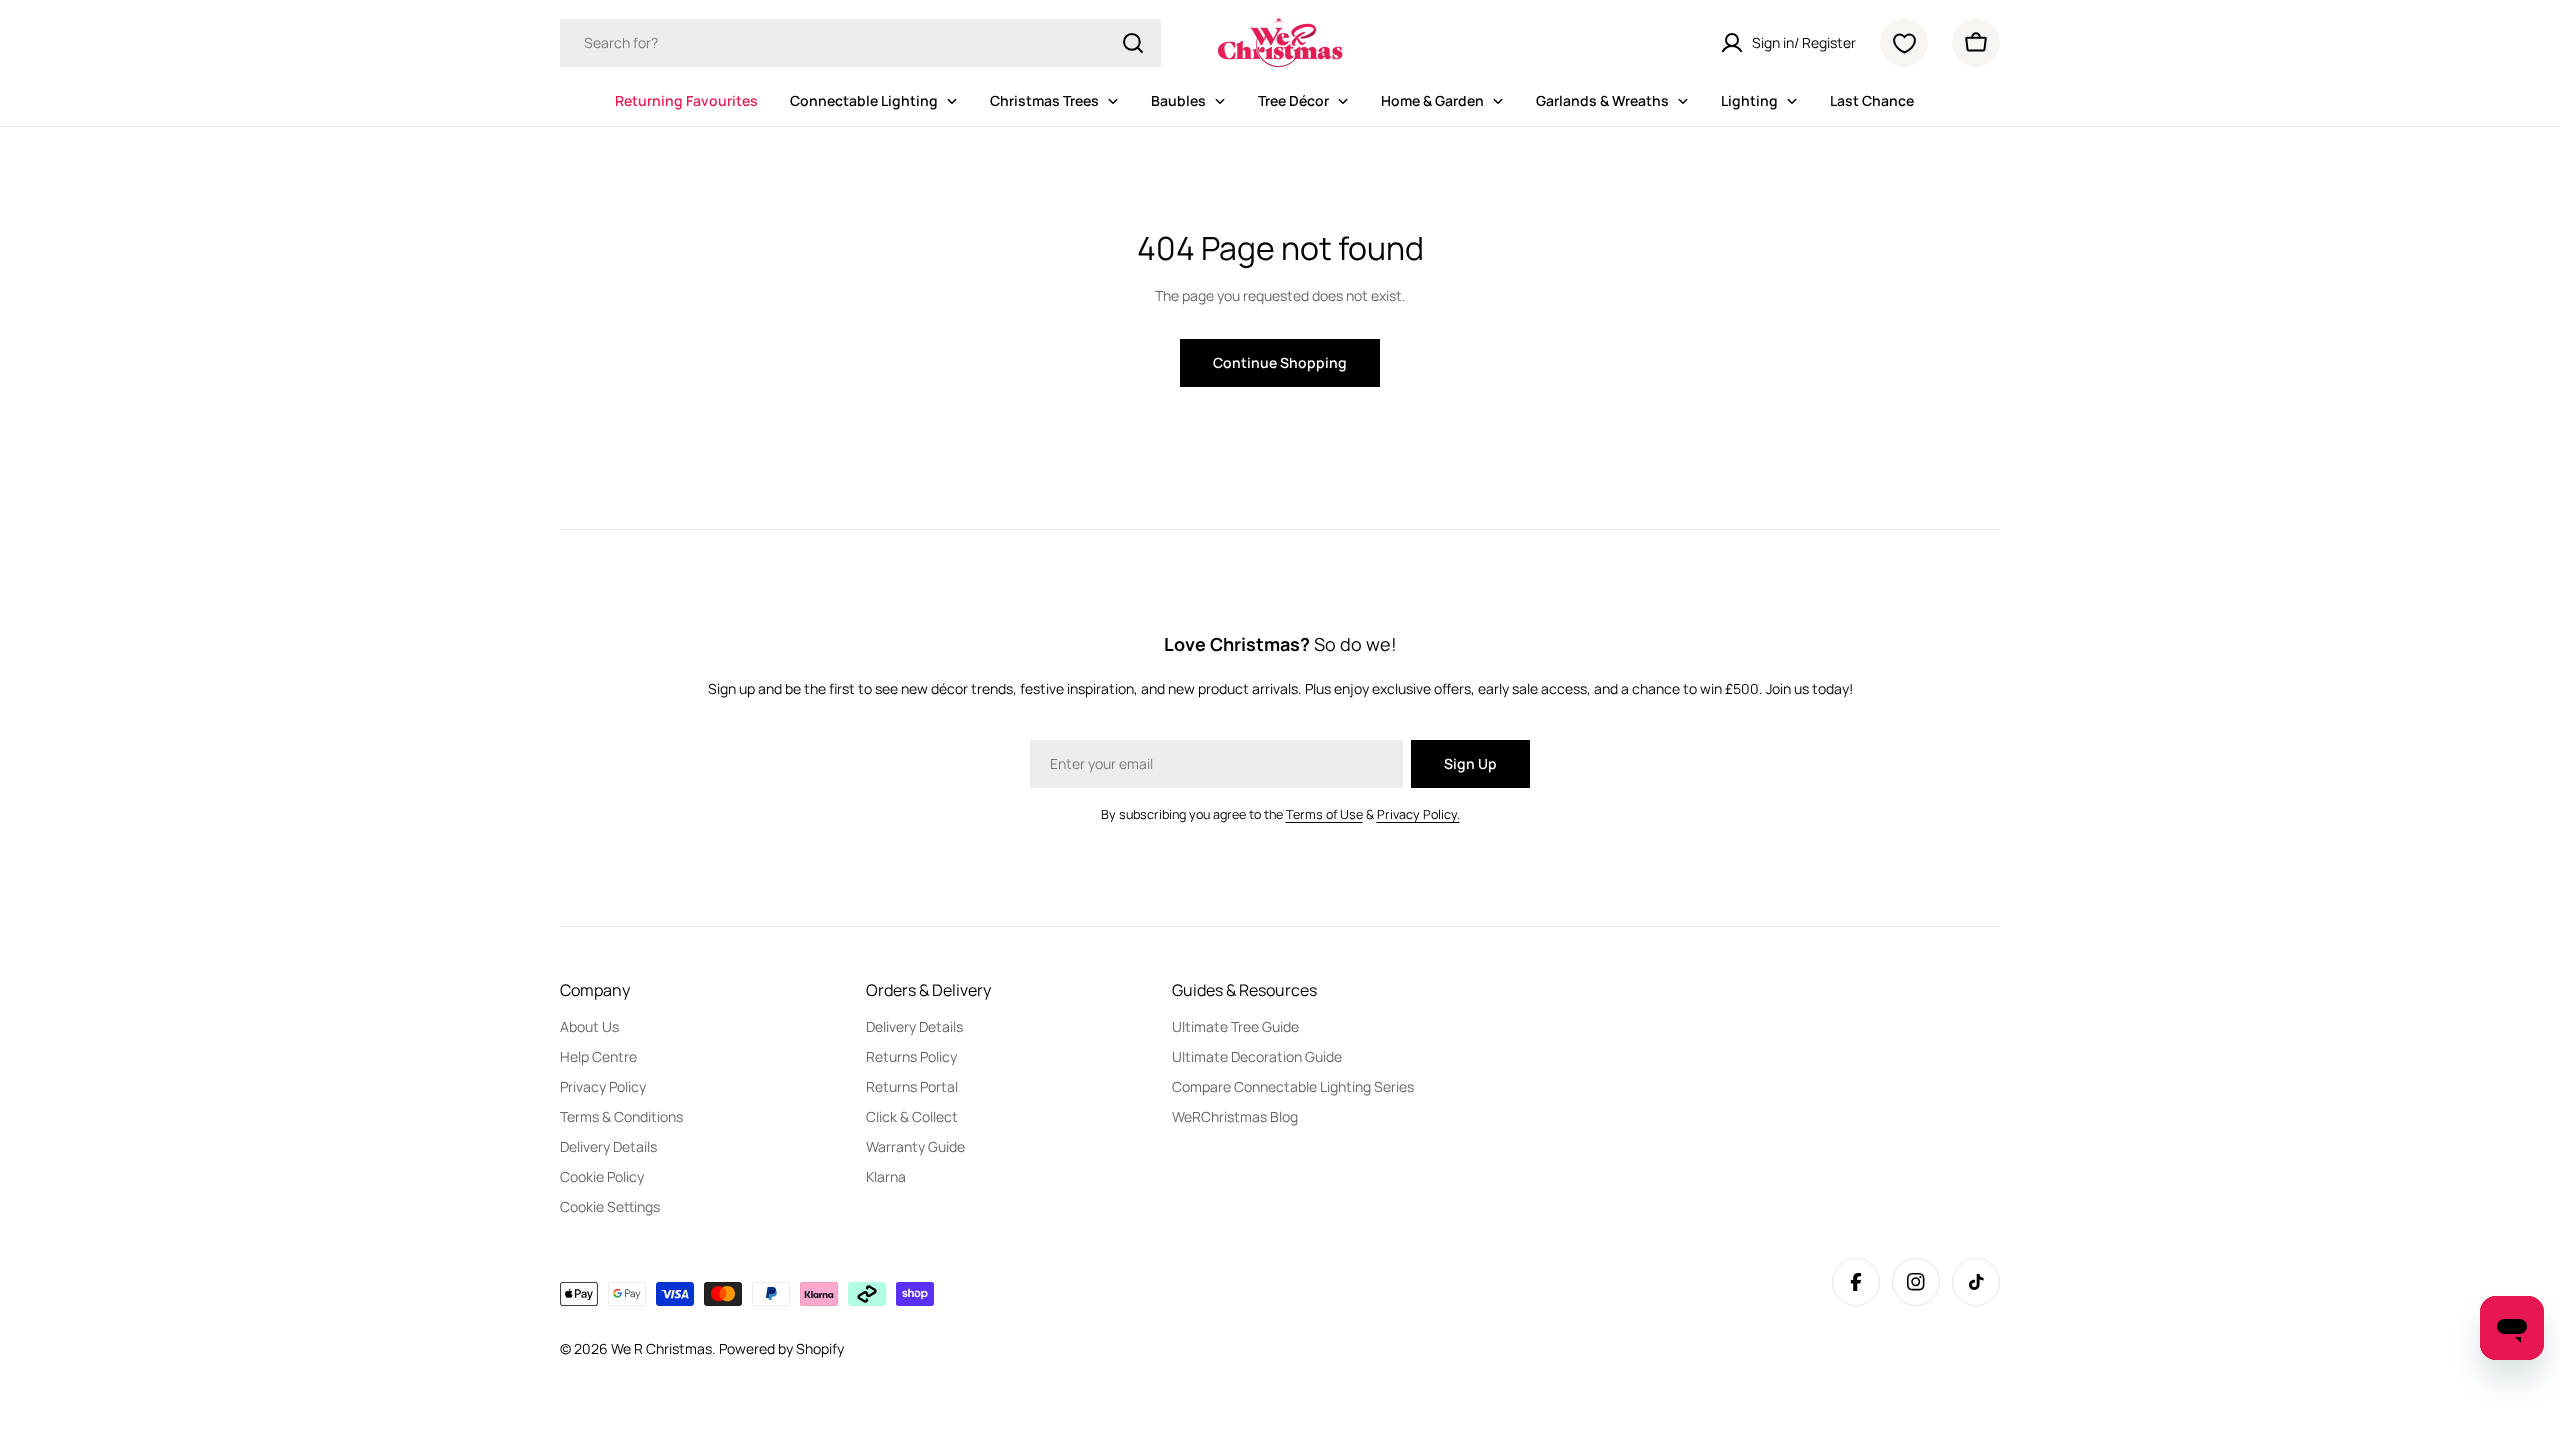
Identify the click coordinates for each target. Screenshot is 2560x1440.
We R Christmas (661, 1348)
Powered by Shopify (781, 1348)
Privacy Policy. (1418, 814)
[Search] (1133, 43)
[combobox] (860, 43)
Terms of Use (1324, 814)
